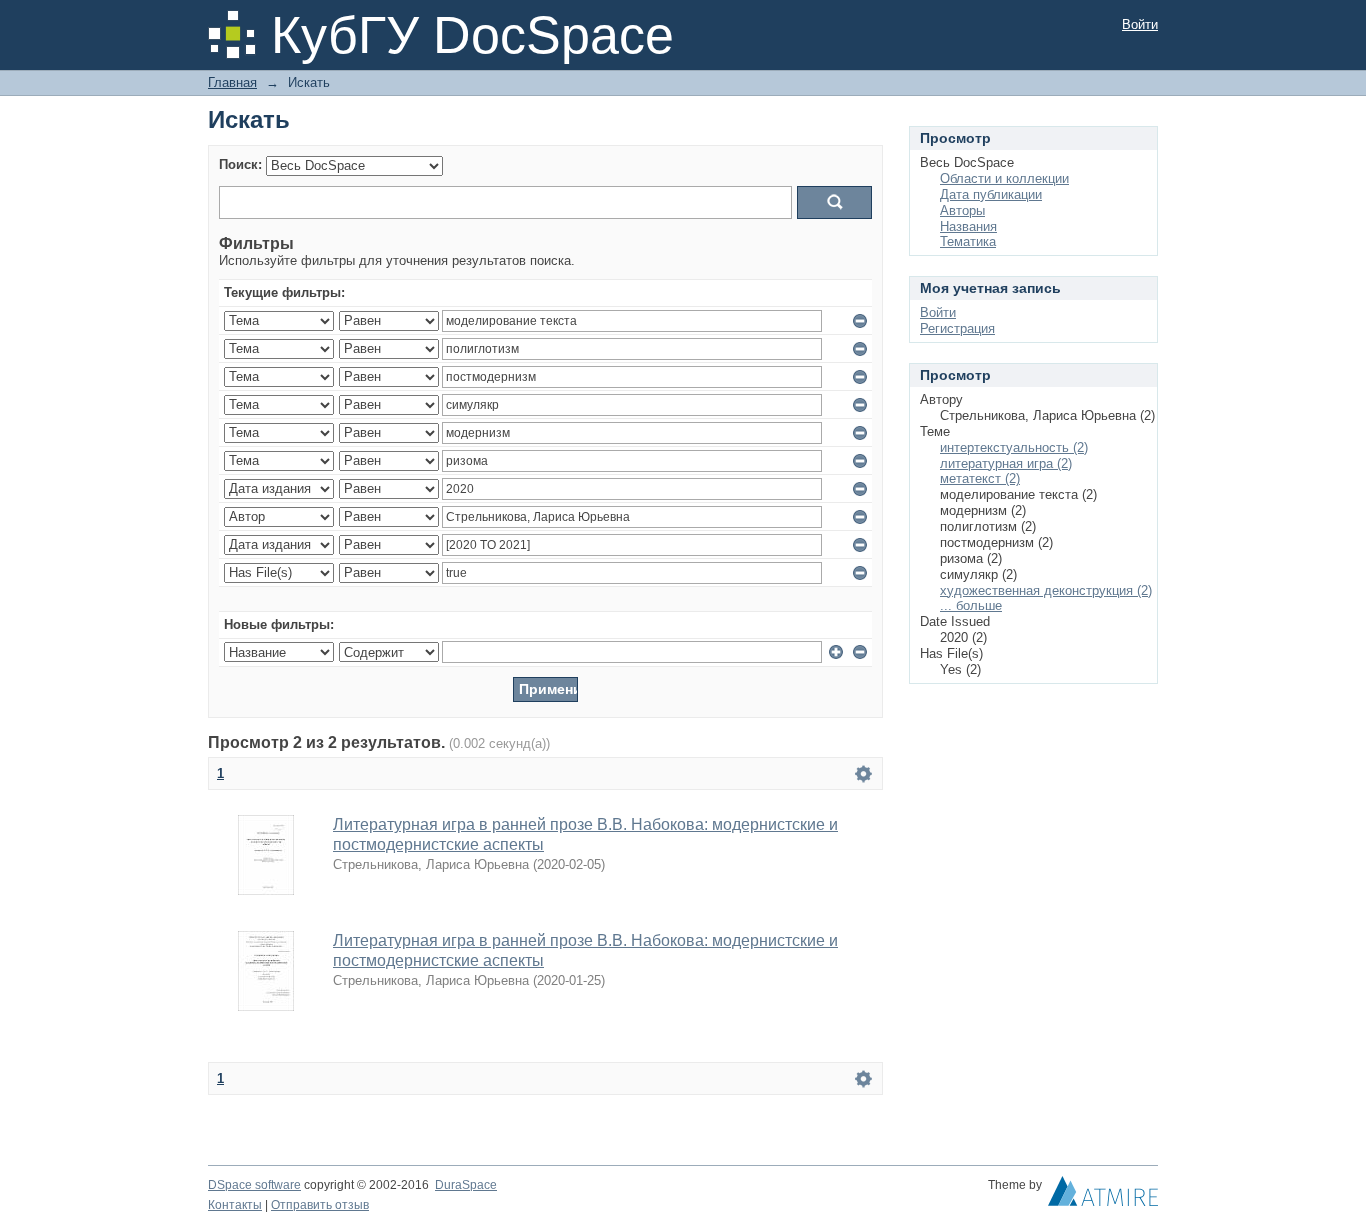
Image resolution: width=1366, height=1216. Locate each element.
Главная (232, 82)
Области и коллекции (1004, 178)
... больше (971, 605)
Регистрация (957, 328)
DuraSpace (466, 1185)
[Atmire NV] (1103, 1196)
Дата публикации (991, 194)
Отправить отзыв (320, 1205)
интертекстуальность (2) (1014, 447)
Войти (1140, 24)
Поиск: (240, 164)
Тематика (968, 241)
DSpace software (254, 1185)
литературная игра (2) (1006, 463)
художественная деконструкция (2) (1046, 590)
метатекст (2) (980, 478)
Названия (968, 226)
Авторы (962, 210)
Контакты (235, 1205)
